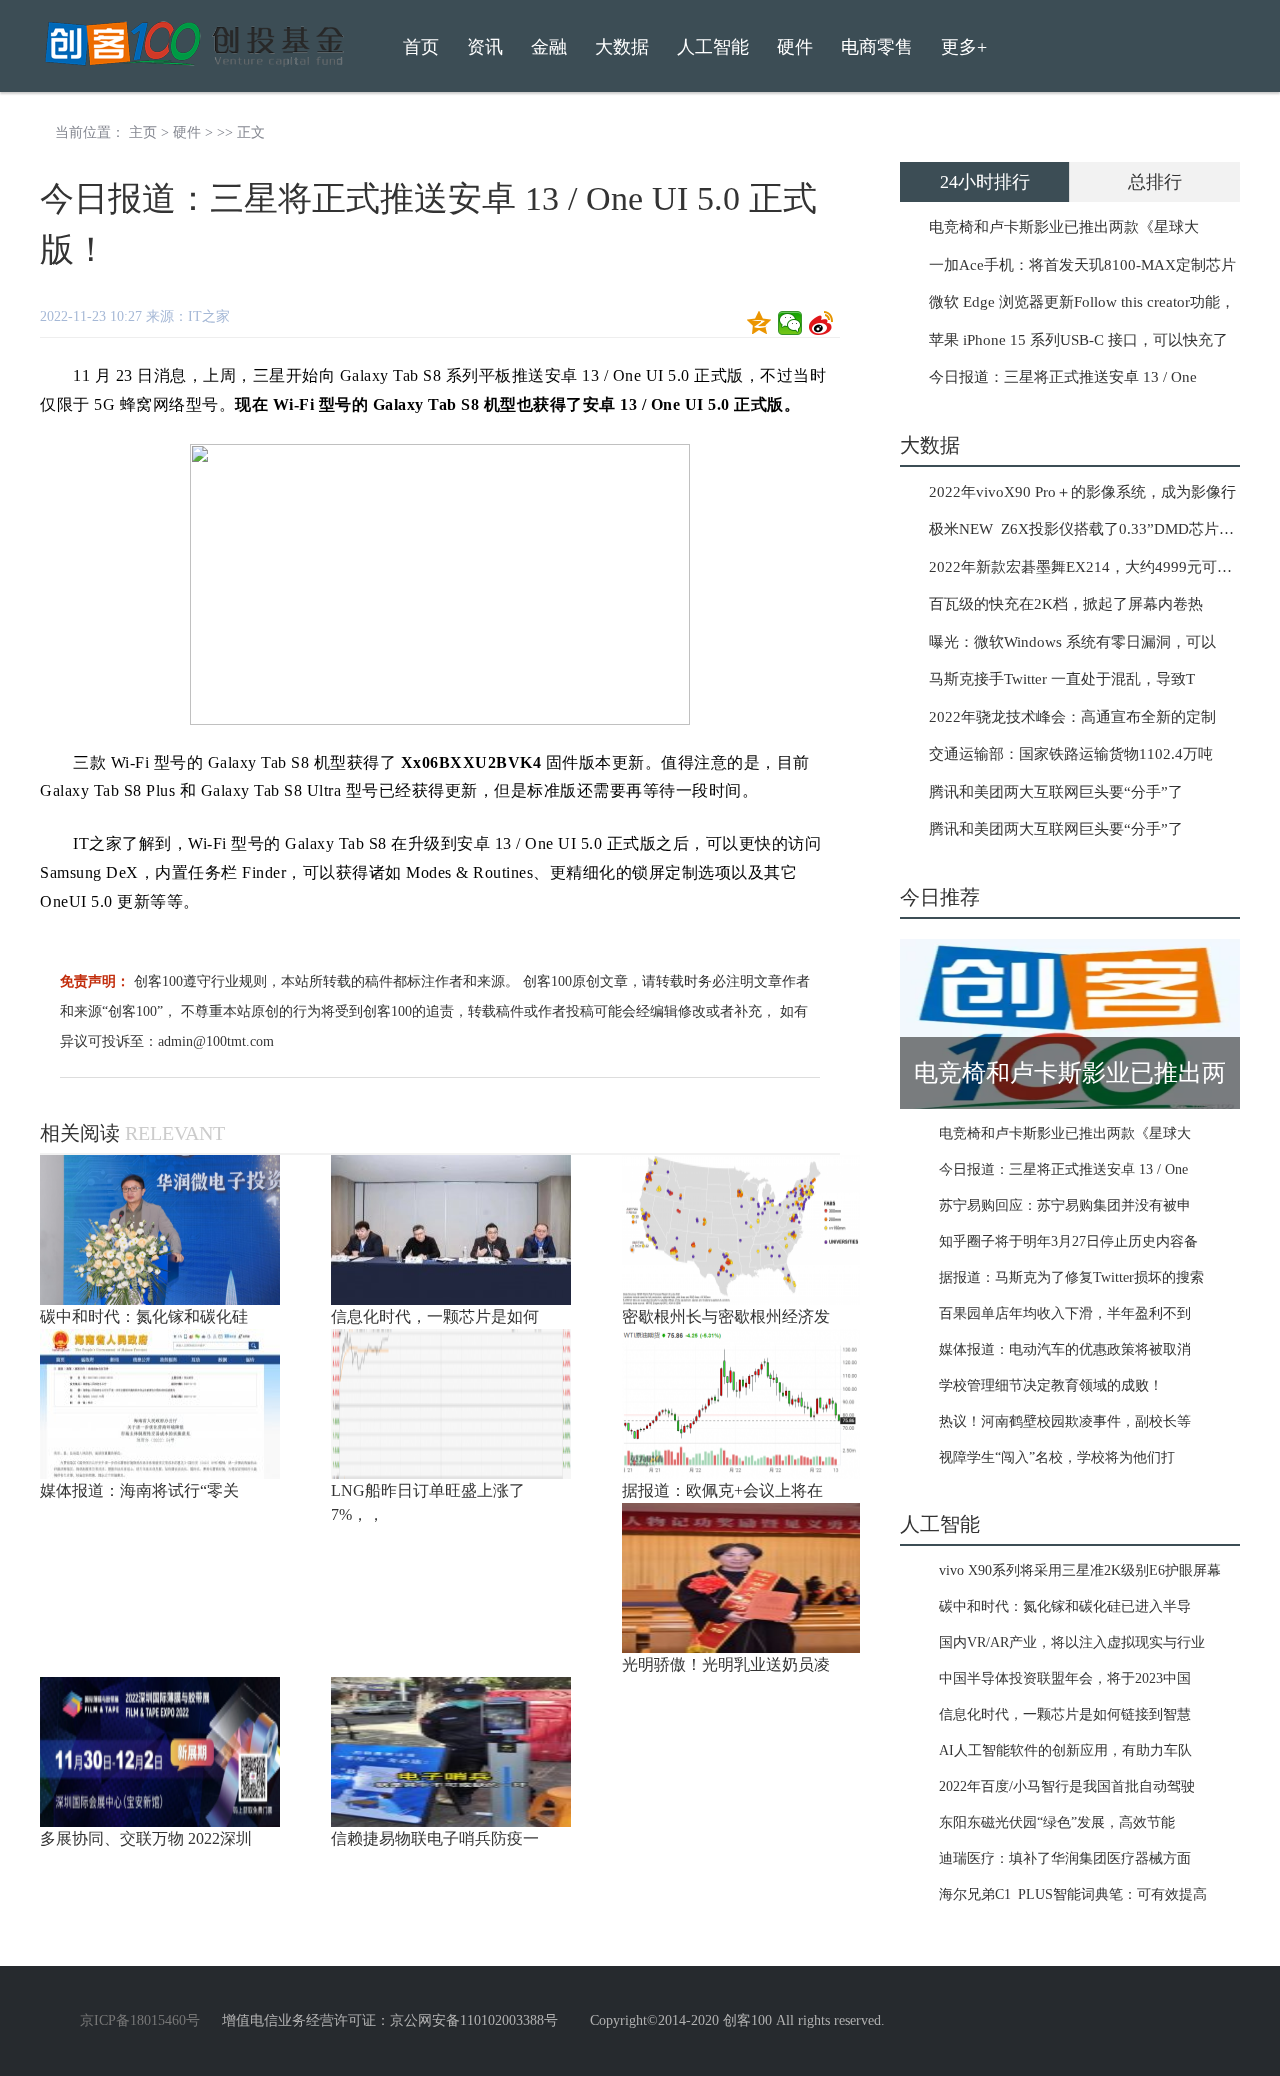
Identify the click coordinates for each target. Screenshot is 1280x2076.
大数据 (622, 47)
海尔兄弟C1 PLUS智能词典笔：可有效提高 (1073, 1894)
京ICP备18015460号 (140, 2020)
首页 (421, 47)
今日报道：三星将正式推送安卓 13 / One (1063, 377)
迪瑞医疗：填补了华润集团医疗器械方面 (1065, 1858)
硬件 (187, 132)
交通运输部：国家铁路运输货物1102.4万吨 (1071, 754)
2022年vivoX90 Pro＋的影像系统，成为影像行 (1082, 492)
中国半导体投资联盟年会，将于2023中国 (1065, 1678)
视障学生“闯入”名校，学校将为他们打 (1057, 1457)
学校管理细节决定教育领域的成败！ (1051, 1385)
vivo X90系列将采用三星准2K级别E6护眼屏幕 (1080, 1570)
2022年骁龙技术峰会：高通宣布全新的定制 (1072, 717)
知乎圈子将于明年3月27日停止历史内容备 (1068, 1241)
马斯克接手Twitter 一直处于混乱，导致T (1062, 679)
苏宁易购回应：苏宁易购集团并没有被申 (1065, 1205)
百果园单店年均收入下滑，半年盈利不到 (1065, 1313)
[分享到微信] (790, 323)
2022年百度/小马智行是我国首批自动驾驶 (1067, 1786)
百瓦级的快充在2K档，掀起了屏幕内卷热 (1066, 604)
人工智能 (713, 47)
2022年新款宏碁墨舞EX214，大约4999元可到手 (1088, 567)
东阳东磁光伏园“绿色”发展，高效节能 (1057, 1822)
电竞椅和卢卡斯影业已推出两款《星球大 (1064, 227)
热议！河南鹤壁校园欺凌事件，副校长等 (1065, 1421)
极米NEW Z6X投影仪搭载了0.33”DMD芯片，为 (1089, 529)
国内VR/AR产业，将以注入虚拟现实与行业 (1072, 1642)
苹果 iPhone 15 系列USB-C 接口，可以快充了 (1078, 340)
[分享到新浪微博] (821, 323)
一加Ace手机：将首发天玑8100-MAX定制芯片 (1082, 265)
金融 (549, 47)
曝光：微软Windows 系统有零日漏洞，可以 (1072, 642)
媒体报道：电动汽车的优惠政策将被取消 (1065, 1349)
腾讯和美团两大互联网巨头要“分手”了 (1056, 792)
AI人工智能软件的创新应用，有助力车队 (1065, 1750)
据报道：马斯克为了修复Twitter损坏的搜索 (1071, 1277)
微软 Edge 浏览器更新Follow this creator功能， (1082, 302)
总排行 (1155, 182)
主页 (143, 132)
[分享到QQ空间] (759, 323)
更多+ (964, 47)
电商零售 (877, 47)
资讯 (485, 47)
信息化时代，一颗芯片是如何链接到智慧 (1065, 1714)
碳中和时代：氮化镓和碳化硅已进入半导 (1065, 1606)
